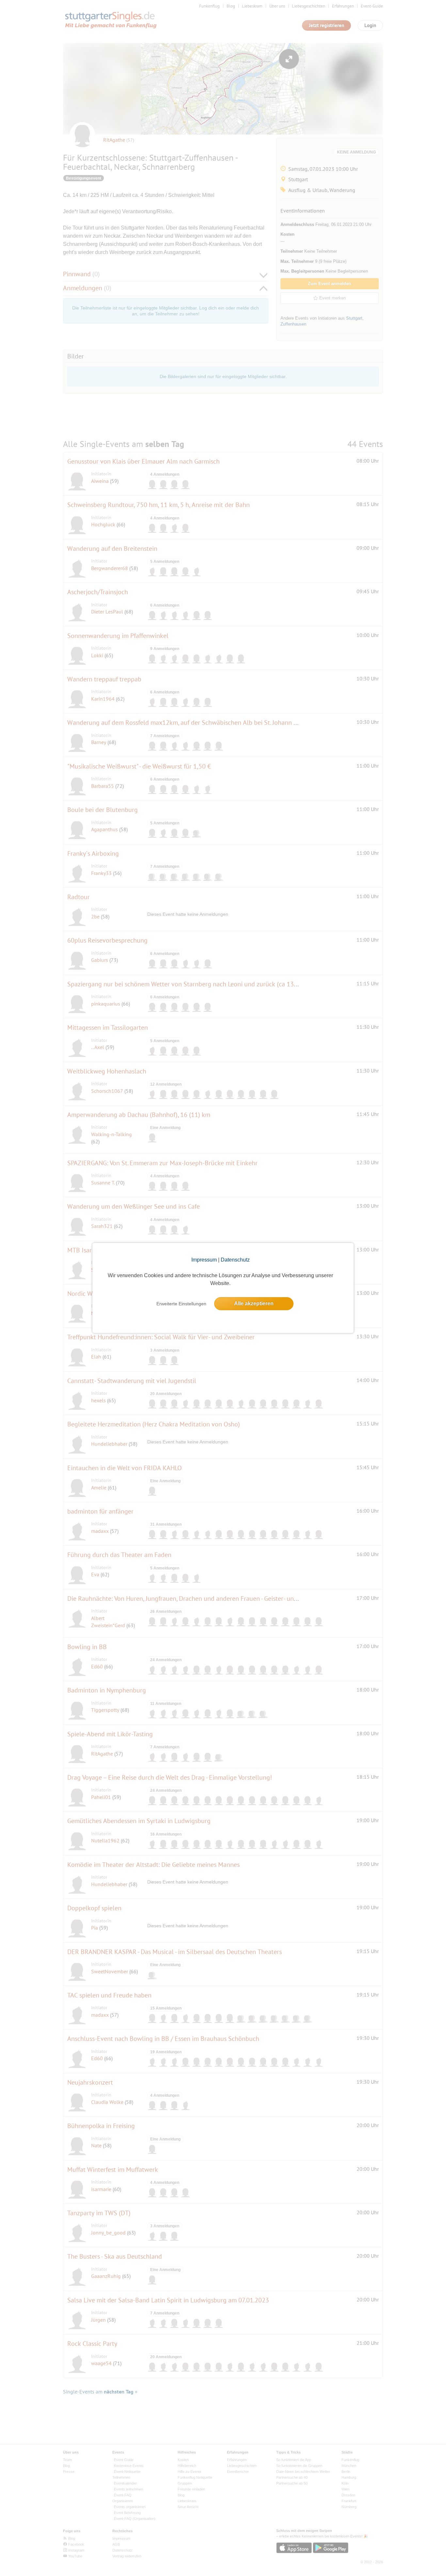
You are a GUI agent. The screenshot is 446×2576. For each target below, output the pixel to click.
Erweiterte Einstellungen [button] (181, 1304)
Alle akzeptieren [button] (254, 1304)
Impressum (204, 1260)
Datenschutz (235, 1260)
